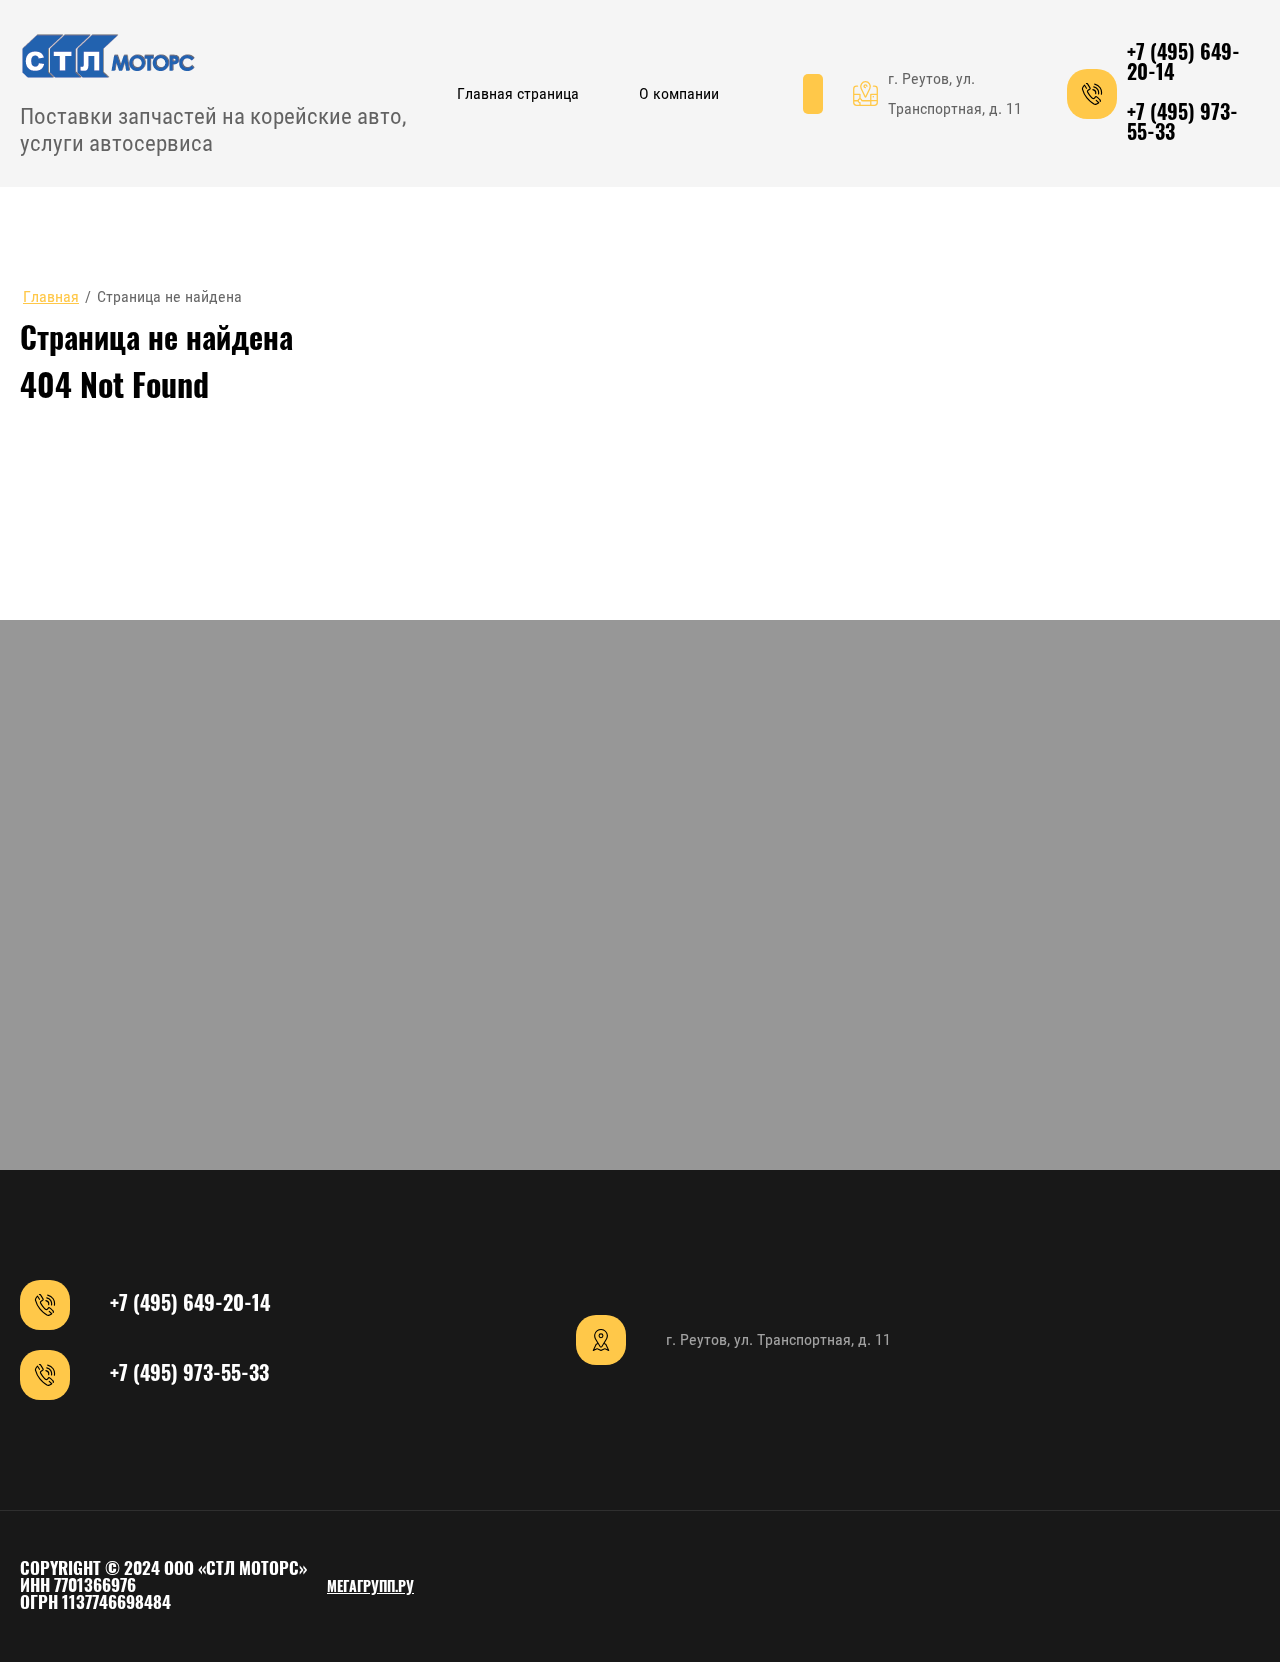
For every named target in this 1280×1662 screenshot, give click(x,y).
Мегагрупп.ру (370, 1588)
